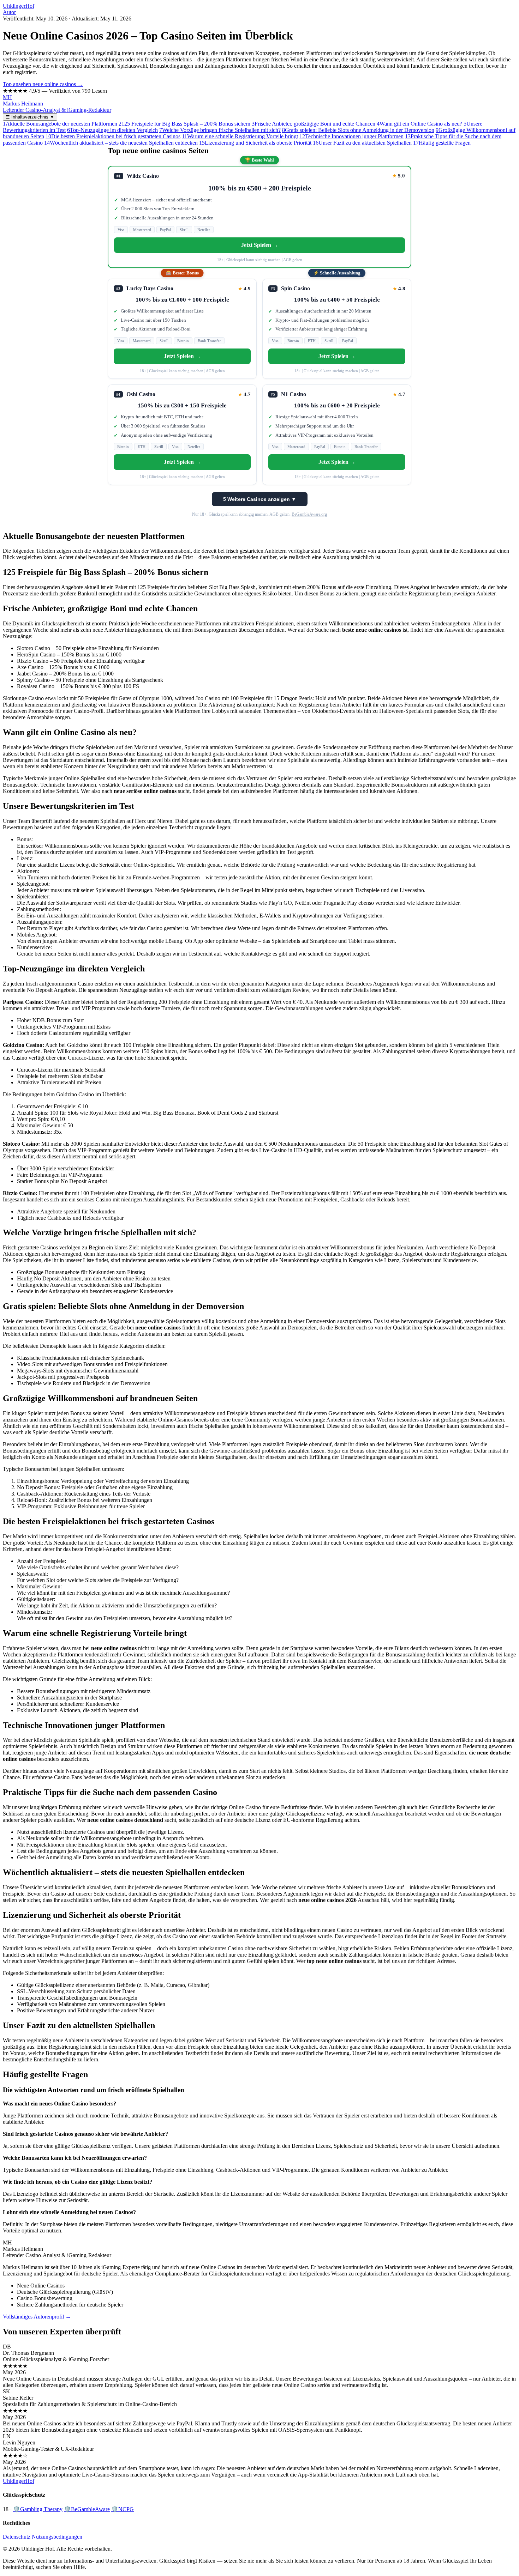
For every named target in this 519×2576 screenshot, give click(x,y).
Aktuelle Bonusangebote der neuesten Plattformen (60, 124)
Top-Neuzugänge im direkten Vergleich (112, 130)
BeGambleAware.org (309, 514)
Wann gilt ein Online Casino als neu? (419, 124)
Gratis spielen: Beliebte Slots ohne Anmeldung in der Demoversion (358, 130)
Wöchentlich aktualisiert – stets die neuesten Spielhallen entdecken (121, 143)
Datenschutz (17, 2537)
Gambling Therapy (38, 2509)
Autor (9, 12)
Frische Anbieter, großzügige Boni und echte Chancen (314, 124)
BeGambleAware (87, 2509)
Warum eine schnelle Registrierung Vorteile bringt (240, 136)
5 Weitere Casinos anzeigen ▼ (260, 499)
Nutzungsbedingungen (57, 2537)
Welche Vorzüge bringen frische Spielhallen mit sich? (220, 130)
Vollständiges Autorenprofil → (37, 2317)
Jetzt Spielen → (260, 245)
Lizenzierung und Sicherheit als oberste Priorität (255, 143)
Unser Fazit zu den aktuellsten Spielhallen (362, 143)
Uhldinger (19, 6)
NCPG (123, 2509)
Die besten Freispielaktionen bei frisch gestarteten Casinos (113, 136)
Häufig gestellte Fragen (442, 143)
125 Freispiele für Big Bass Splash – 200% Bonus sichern (184, 124)
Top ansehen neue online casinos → (43, 84)
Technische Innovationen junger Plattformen (351, 136)
